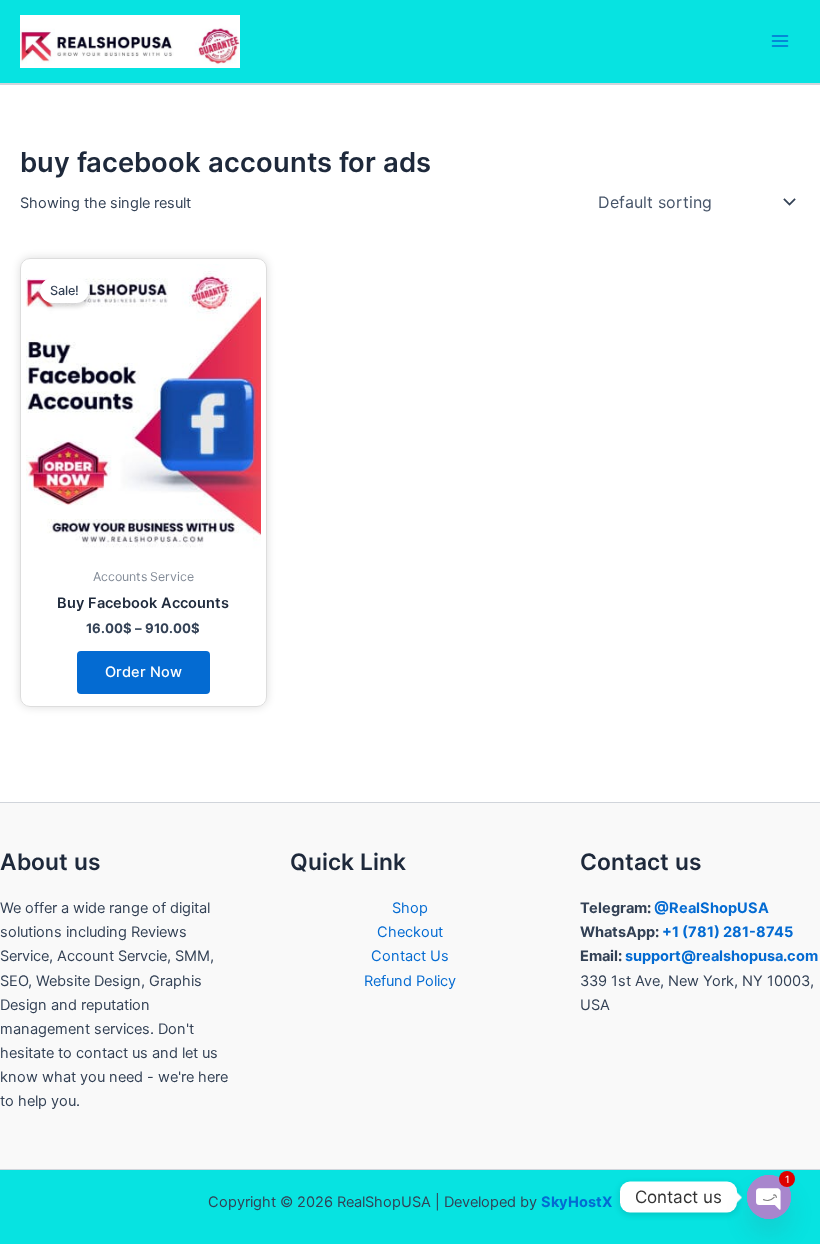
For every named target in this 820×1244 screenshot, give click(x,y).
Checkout (410, 932)
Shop (410, 908)
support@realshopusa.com (721, 956)
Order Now (143, 672)
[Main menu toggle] (780, 41)
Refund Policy (410, 981)
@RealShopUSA (711, 908)
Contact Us (410, 956)
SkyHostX (576, 1202)
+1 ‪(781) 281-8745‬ (727, 932)
